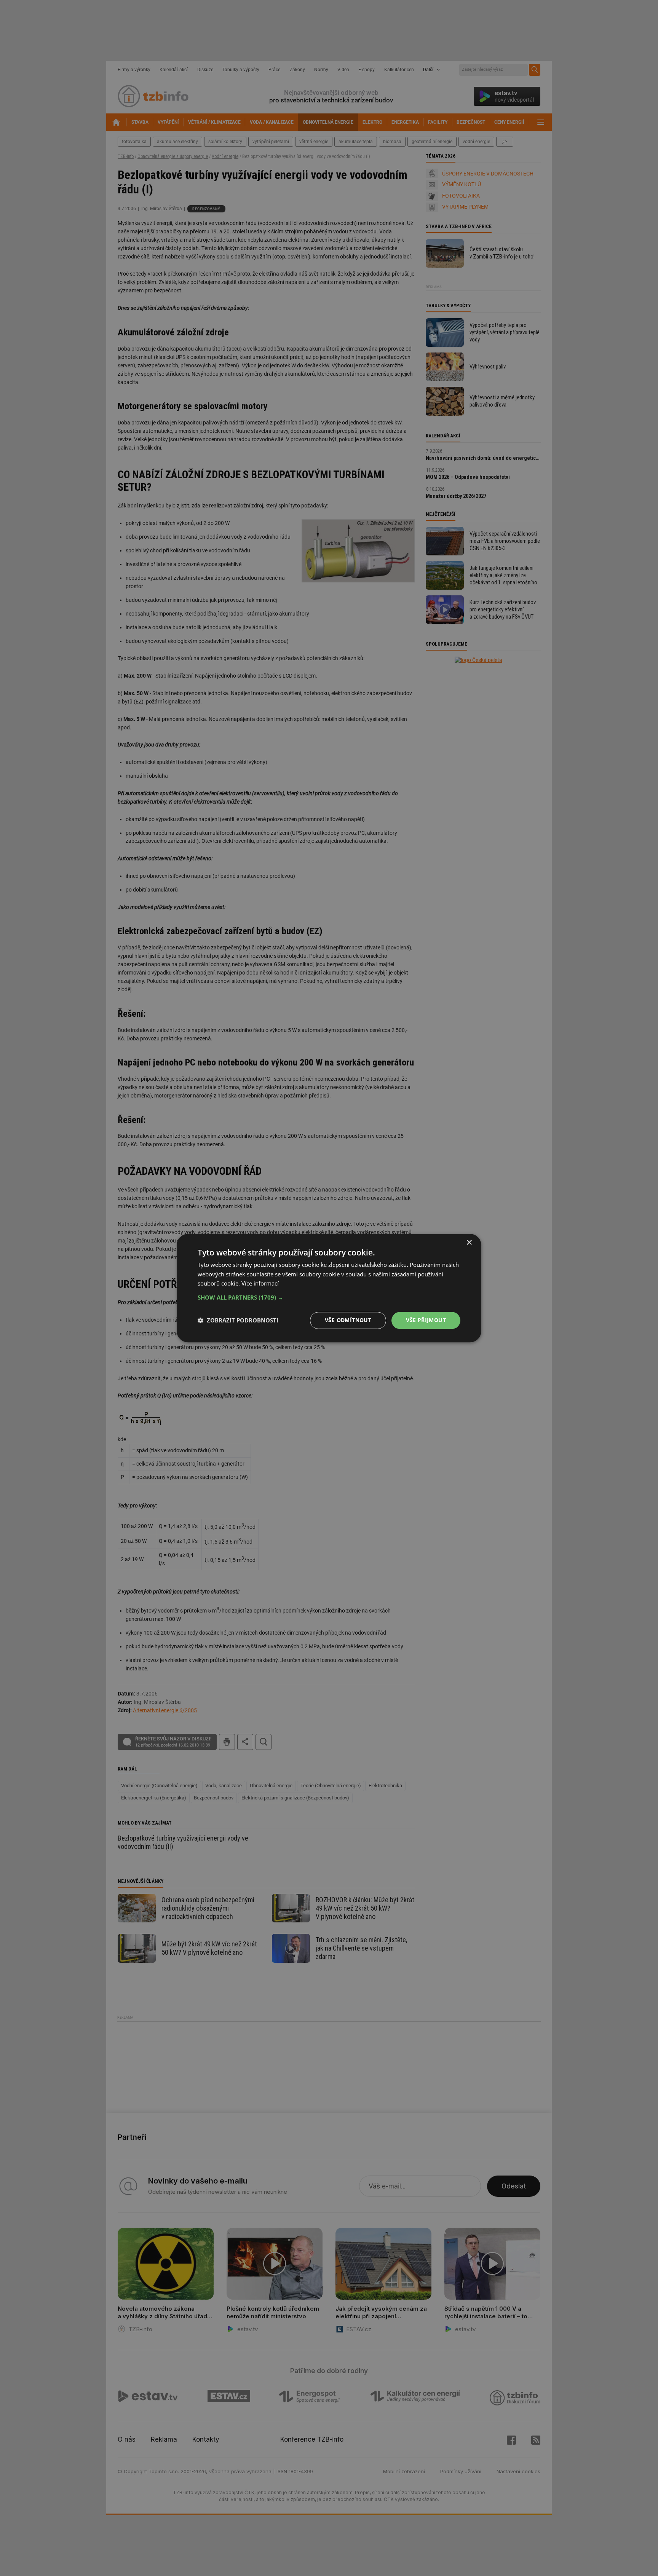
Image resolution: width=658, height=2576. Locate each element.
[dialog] (329, 1288)
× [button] (469, 1243)
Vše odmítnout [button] (348, 1320)
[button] (329, 1297)
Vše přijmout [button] (426, 1320)
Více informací (260, 1284)
